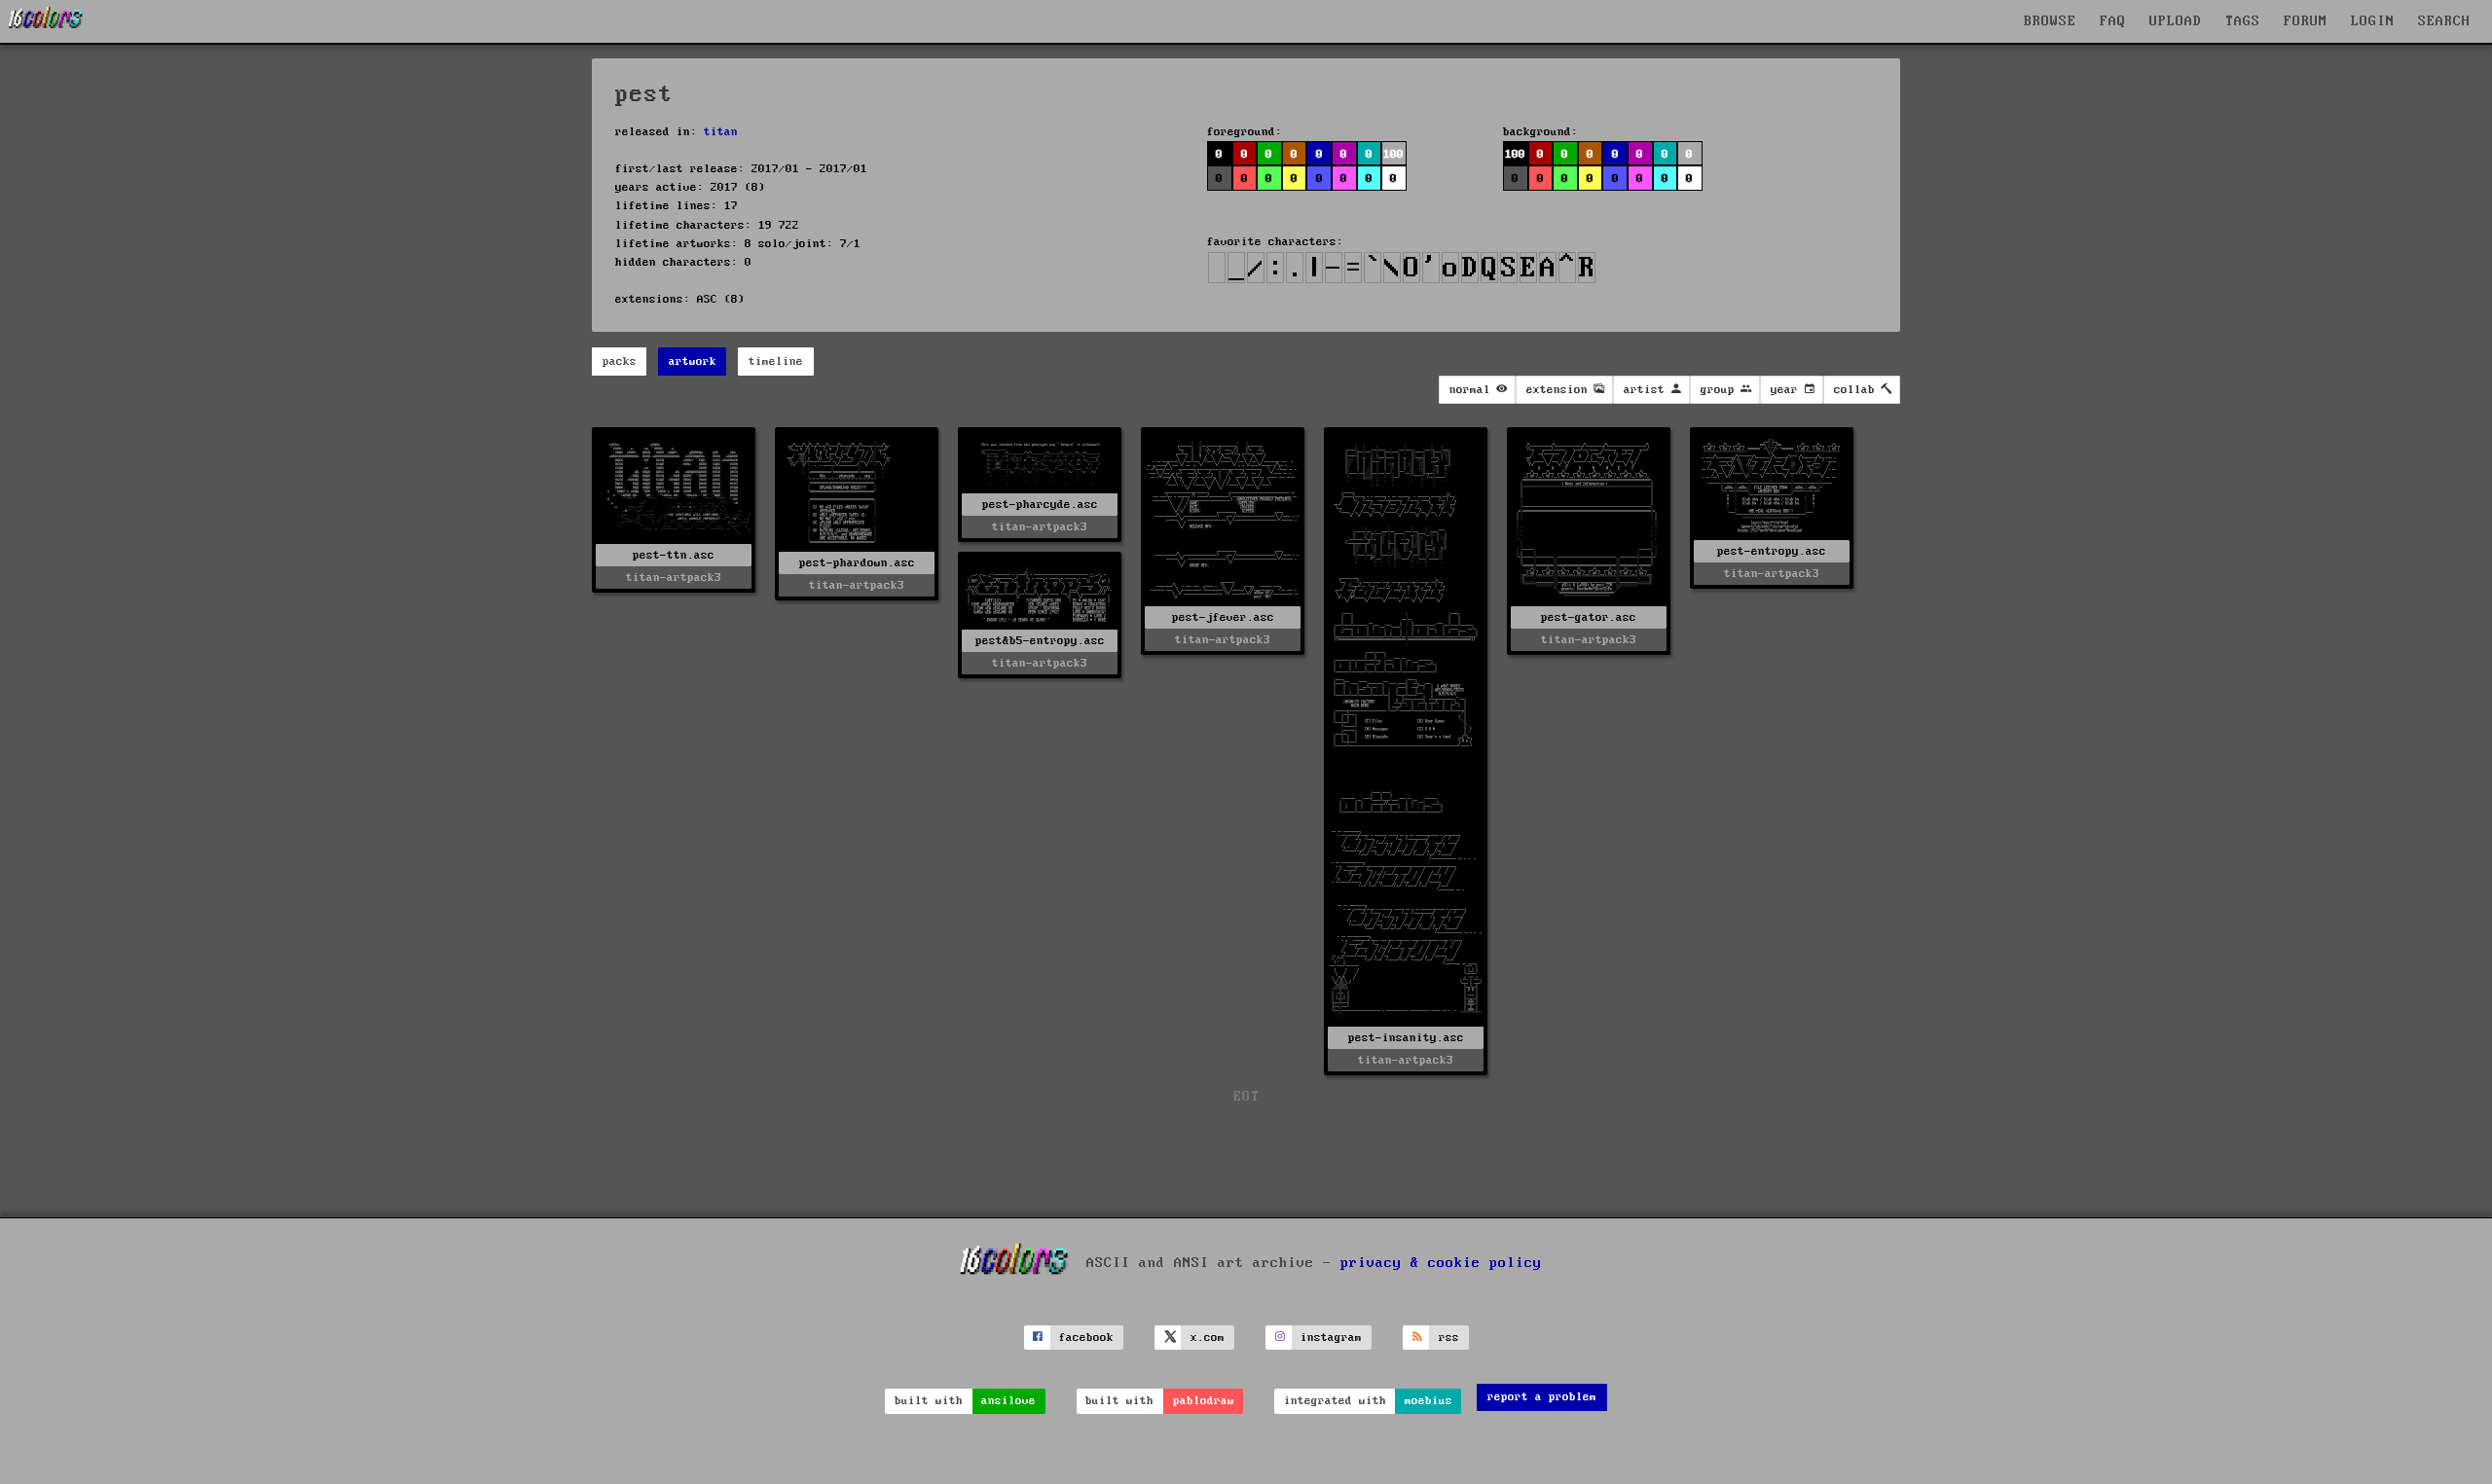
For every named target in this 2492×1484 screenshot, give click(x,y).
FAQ (2113, 21)
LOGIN (2373, 21)
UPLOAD (2176, 21)
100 (1515, 154)
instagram (1331, 1338)
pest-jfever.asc (1223, 617)
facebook (1086, 1338)
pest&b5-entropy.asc (1040, 641)
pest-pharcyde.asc (1040, 505)
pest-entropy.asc (1772, 551)
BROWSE (2050, 21)
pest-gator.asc (1589, 617)
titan (721, 132)
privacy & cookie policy (1441, 1263)
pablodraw (1204, 1401)
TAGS (2243, 21)
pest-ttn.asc (674, 555)
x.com (1208, 1338)
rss (1449, 1338)
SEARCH (2444, 21)
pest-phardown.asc (857, 563)
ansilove (1008, 1401)
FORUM (2306, 21)
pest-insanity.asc (1406, 1038)
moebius (1429, 1401)
